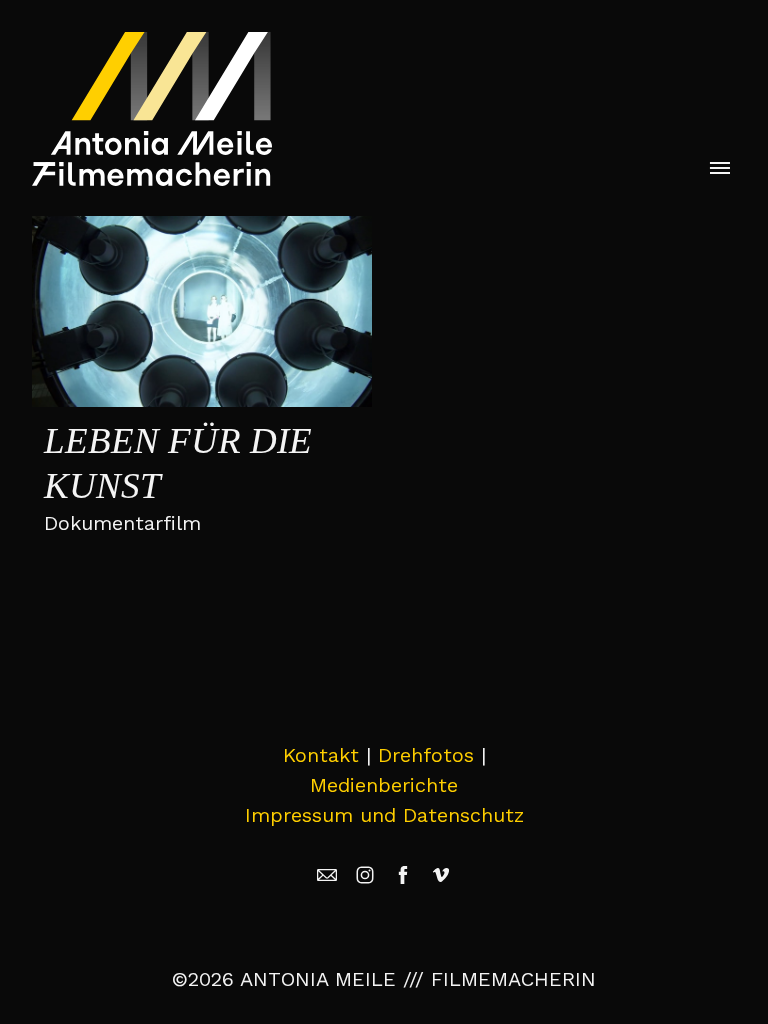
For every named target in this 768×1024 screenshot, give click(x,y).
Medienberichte (384, 785)
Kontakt (321, 755)
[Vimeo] (441, 875)
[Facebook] (403, 875)
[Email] (327, 875)
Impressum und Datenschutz (384, 815)
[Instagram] (365, 875)
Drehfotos (426, 755)
